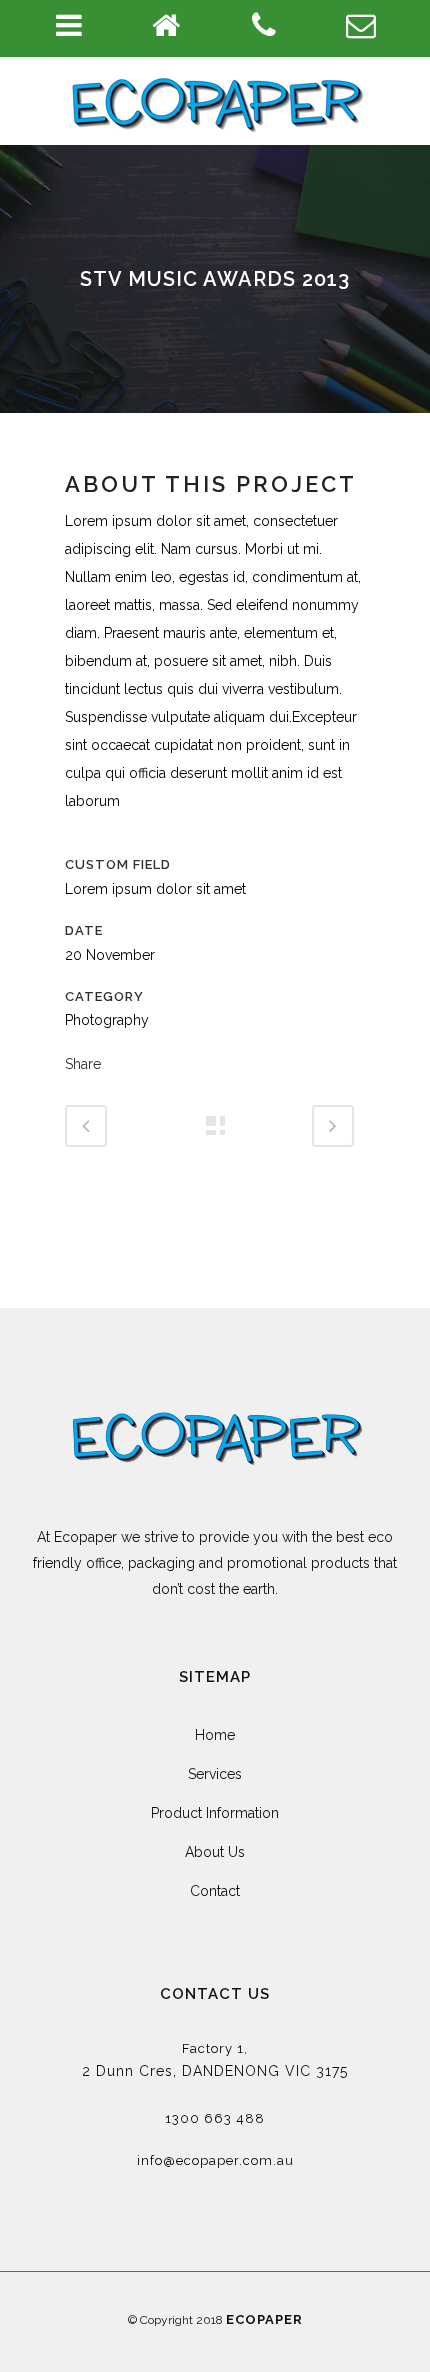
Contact (215, 1891)
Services (215, 1774)
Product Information (215, 1813)
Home (215, 1735)
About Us (215, 1852)
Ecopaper (264, 2319)
